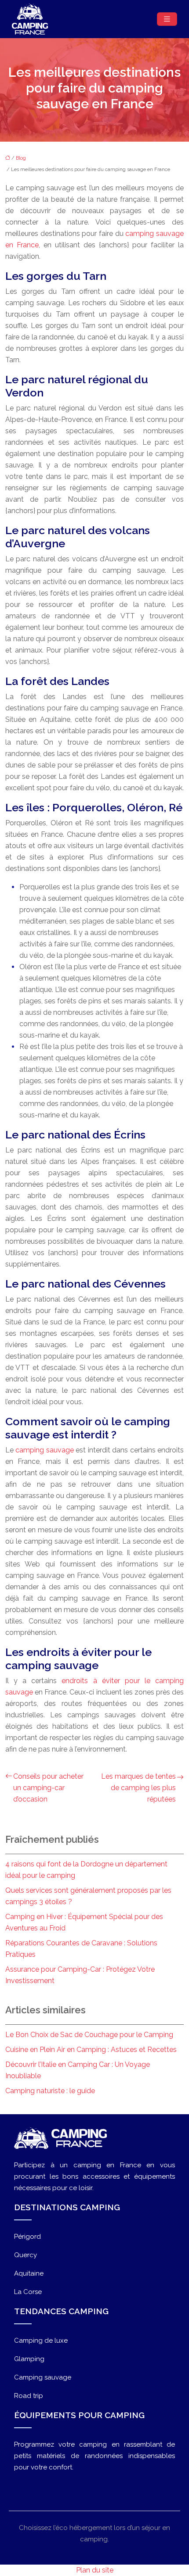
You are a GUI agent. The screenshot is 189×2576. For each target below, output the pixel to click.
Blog (21, 158)
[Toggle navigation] (167, 19)
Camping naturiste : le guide (50, 2091)
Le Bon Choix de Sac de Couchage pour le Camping (89, 2035)
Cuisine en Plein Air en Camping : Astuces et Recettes (91, 2050)
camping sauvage (44, 1450)
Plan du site (95, 2570)
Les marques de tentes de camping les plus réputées (138, 1788)
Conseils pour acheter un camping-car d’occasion (48, 1788)
